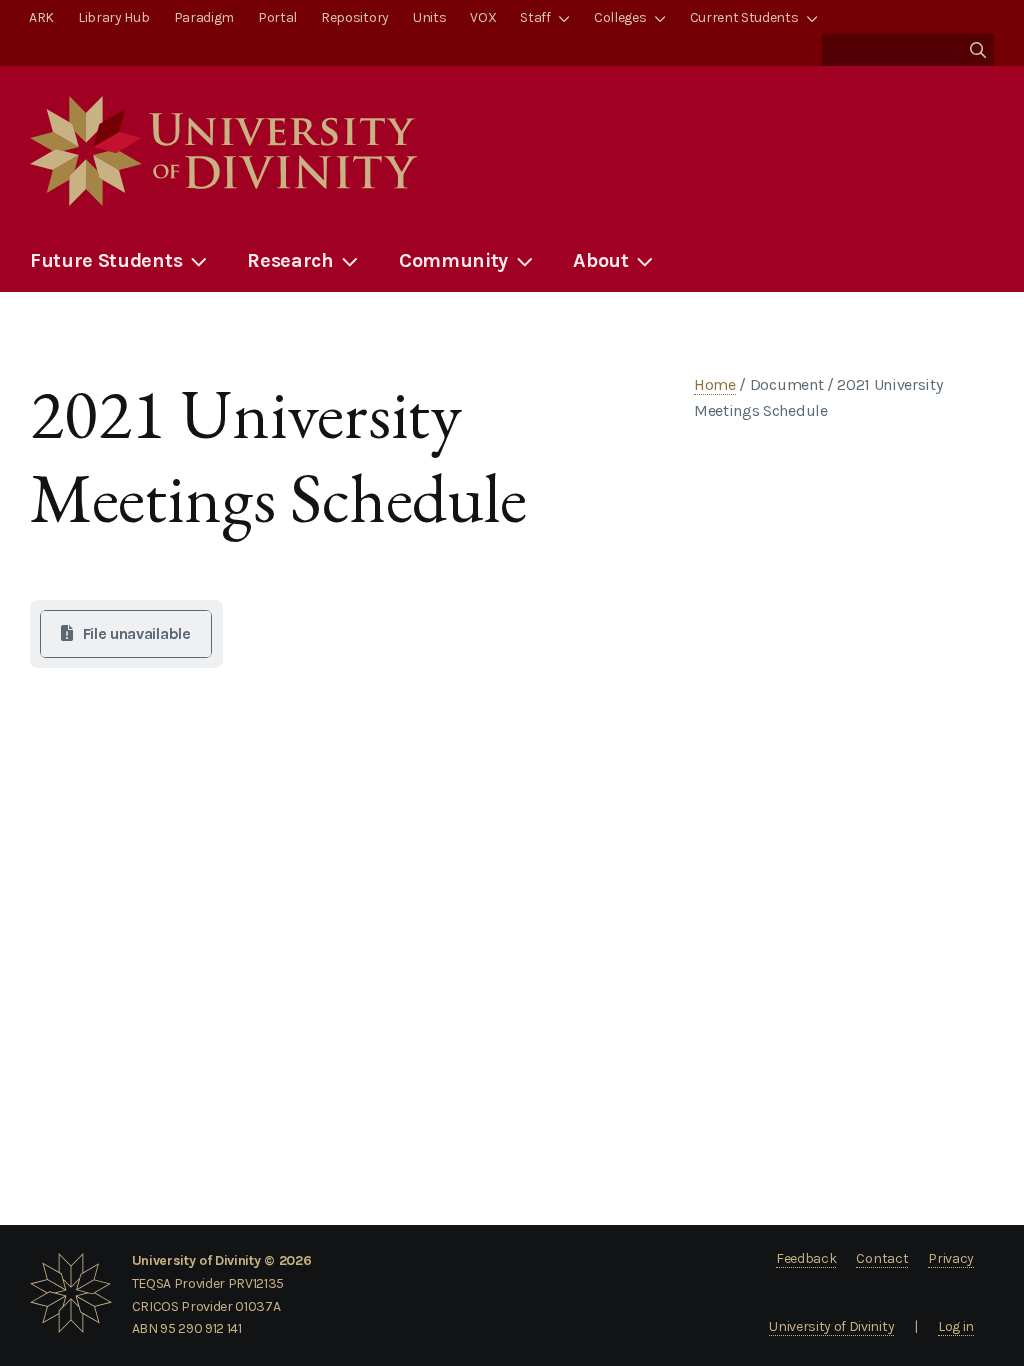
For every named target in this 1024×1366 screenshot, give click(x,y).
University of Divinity (831, 1326)
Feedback (806, 1258)
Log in (956, 1326)
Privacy (951, 1258)
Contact (882, 1258)
